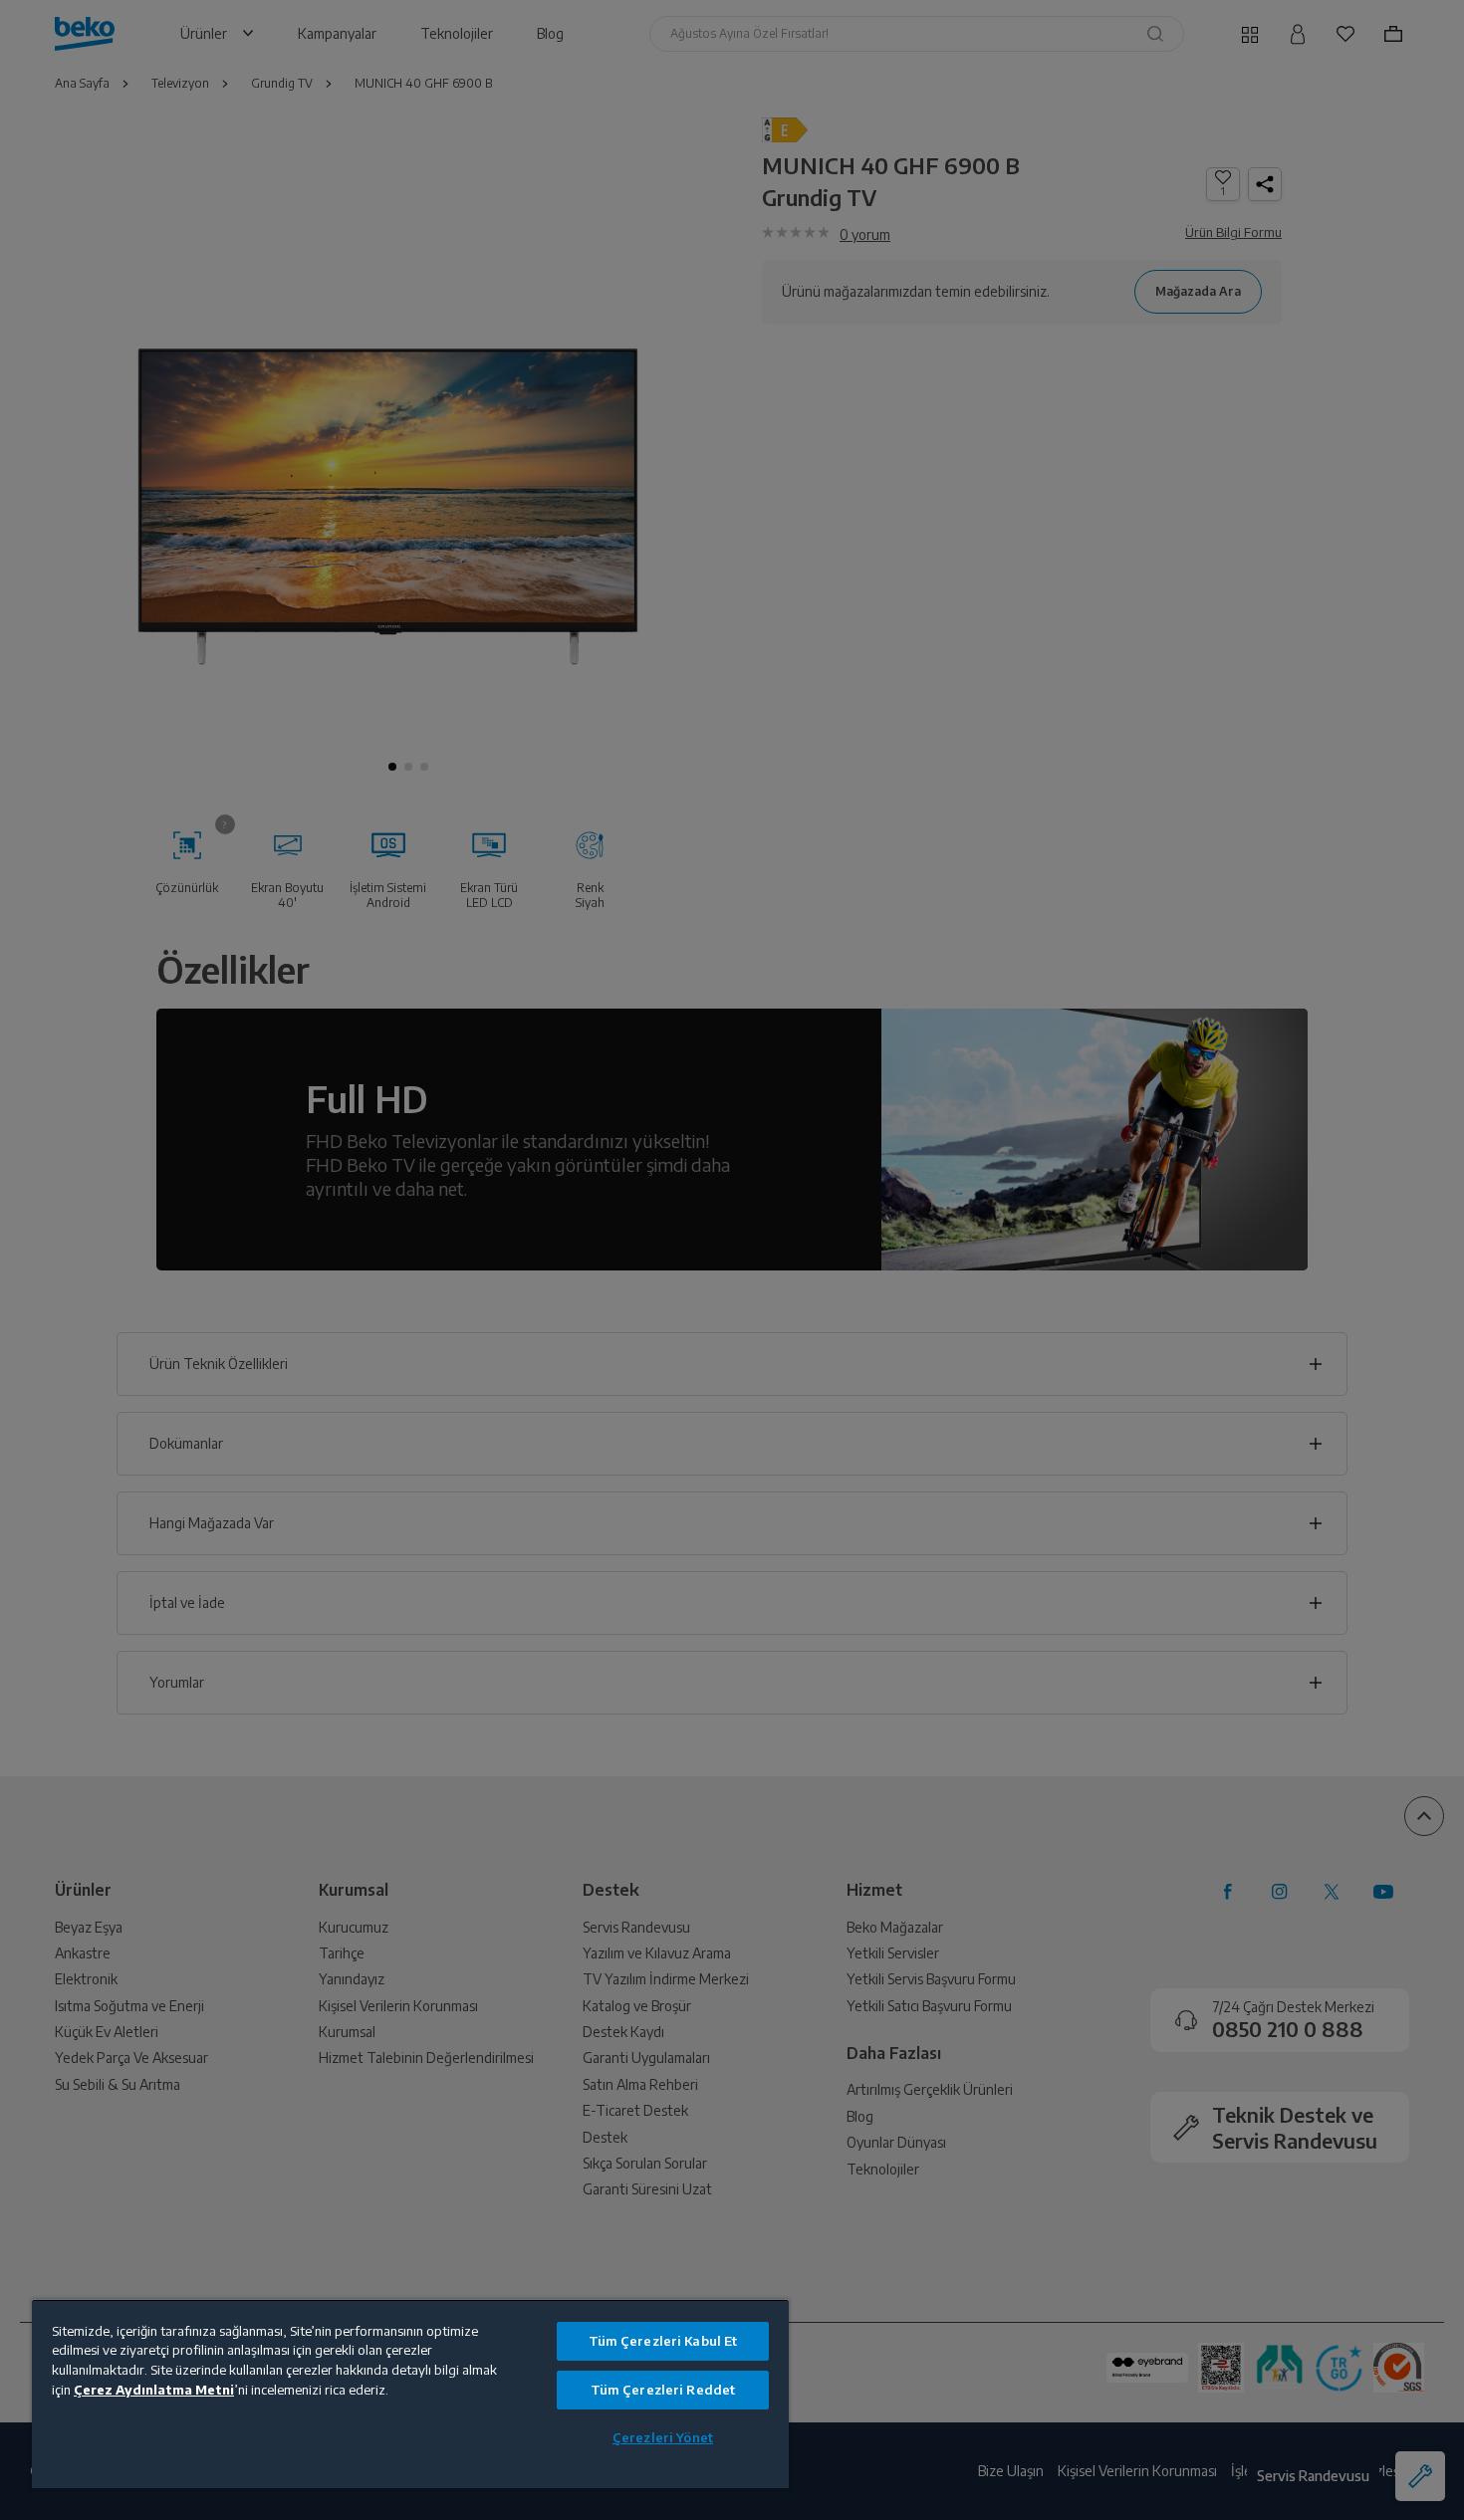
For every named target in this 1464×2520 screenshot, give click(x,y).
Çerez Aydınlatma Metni (154, 2390)
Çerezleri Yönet (663, 2437)
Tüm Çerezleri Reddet (663, 2390)
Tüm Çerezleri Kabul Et (663, 2341)
